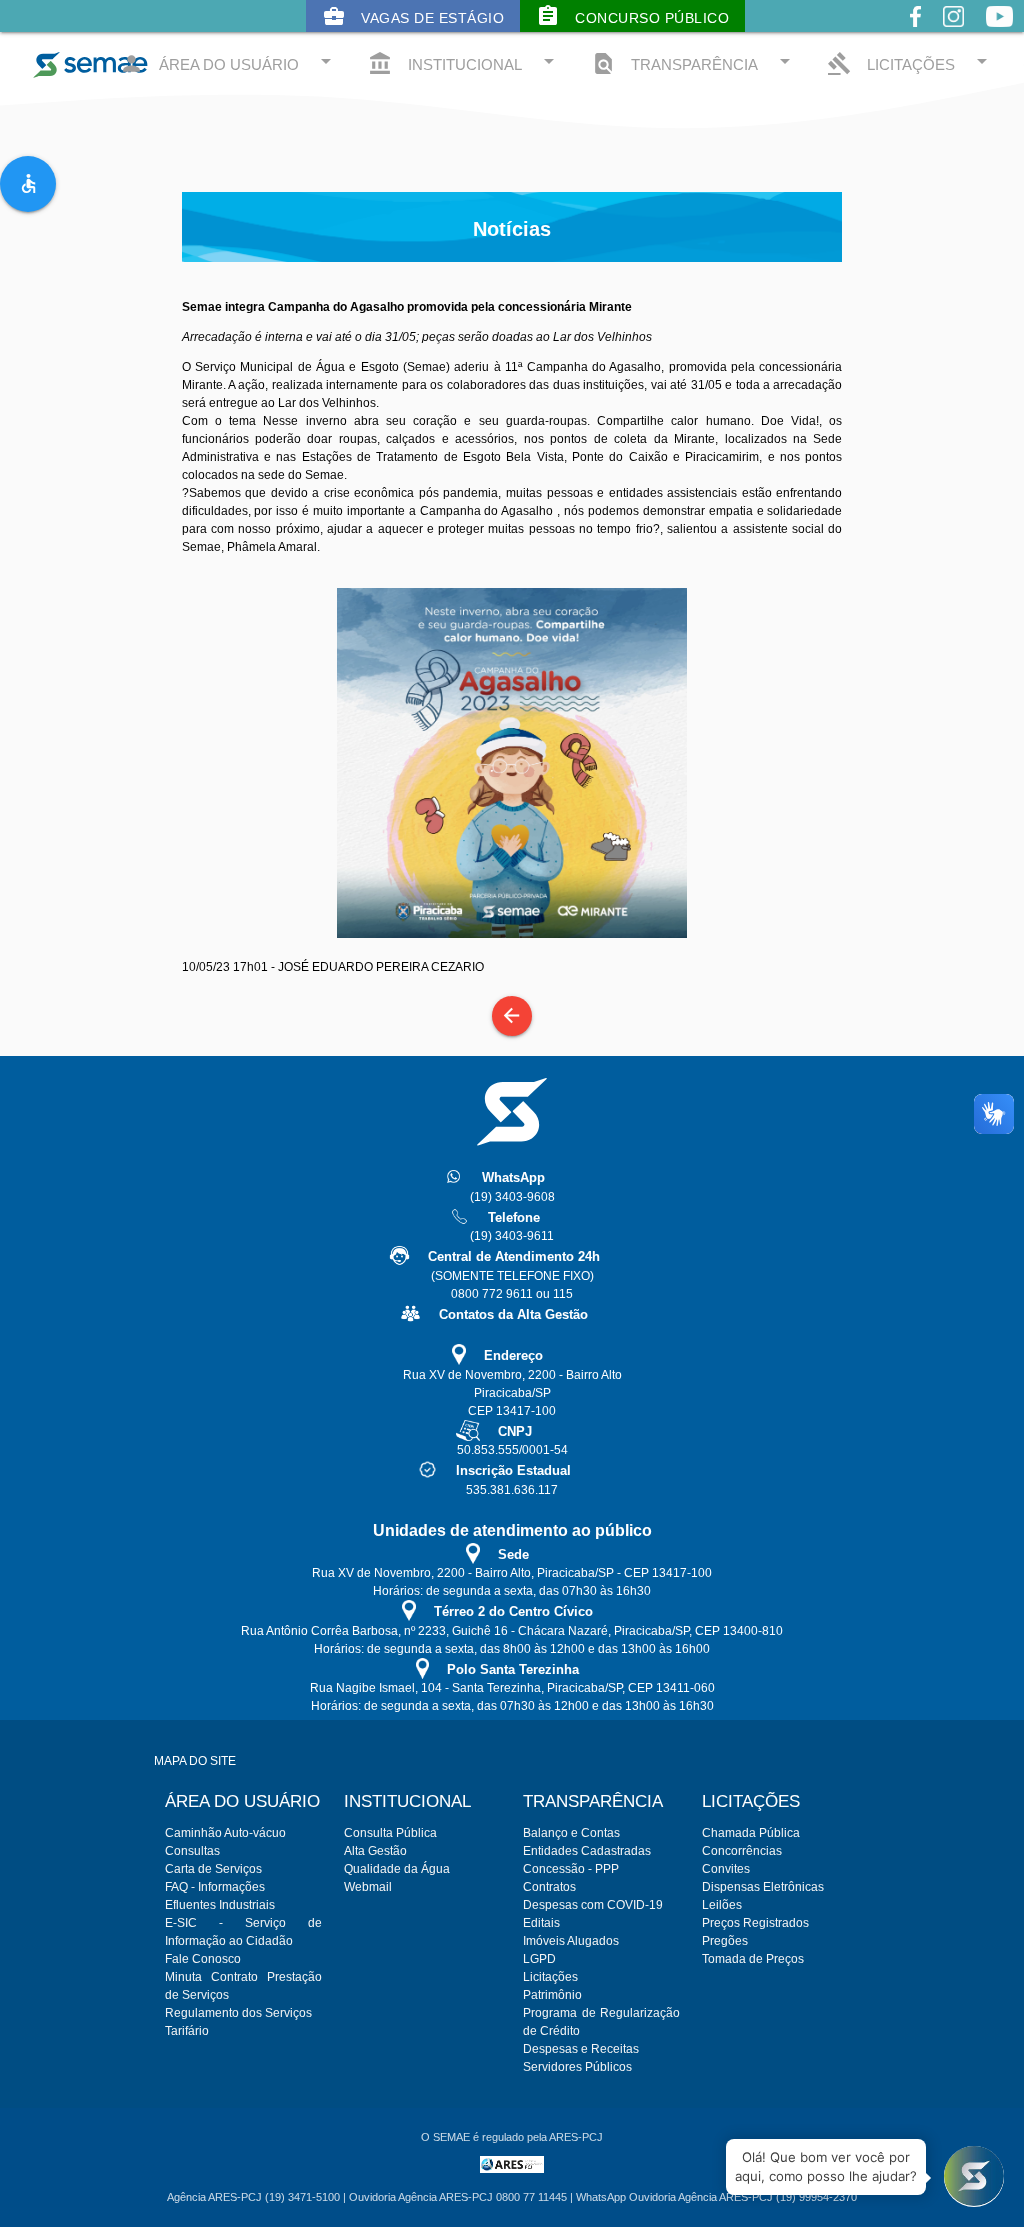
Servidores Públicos (577, 2067)
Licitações (550, 1977)
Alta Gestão (375, 1851)
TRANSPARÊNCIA (694, 62)
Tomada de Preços (753, 1959)
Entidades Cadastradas (587, 1851)
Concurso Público (632, 16)
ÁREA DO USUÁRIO (228, 62)
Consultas (192, 1851)
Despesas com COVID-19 (593, 1905)
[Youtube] (1000, 32)
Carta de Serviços (213, 1869)
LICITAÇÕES (910, 62)
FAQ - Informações (215, 1887)
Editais (541, 1923)
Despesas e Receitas (581, 2049)
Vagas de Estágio (413, 16)
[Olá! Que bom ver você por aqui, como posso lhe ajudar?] (974, 2177)
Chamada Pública (751, 1833)
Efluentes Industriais (220, 1905)
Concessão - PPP (571, 1869)
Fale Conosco (203, 1959)
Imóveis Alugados (571, 1941)
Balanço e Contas (571, 1833)
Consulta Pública (390, 1833)
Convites (726, 1869)
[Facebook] (915, 32)
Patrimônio (552, 1995)
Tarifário (187, 2031)
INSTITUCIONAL (464, 62)
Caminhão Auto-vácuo (225, 1833)
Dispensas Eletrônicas (763, 1887)
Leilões (722, 1905)
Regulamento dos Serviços (238, 2013)
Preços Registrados (755, 1923)
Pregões (725, 1941)
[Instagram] (953, 32)
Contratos (549, 1887)
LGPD (539, 1959)
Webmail (368, 1887)
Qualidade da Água (397, 1869)
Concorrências (742, 1851)
